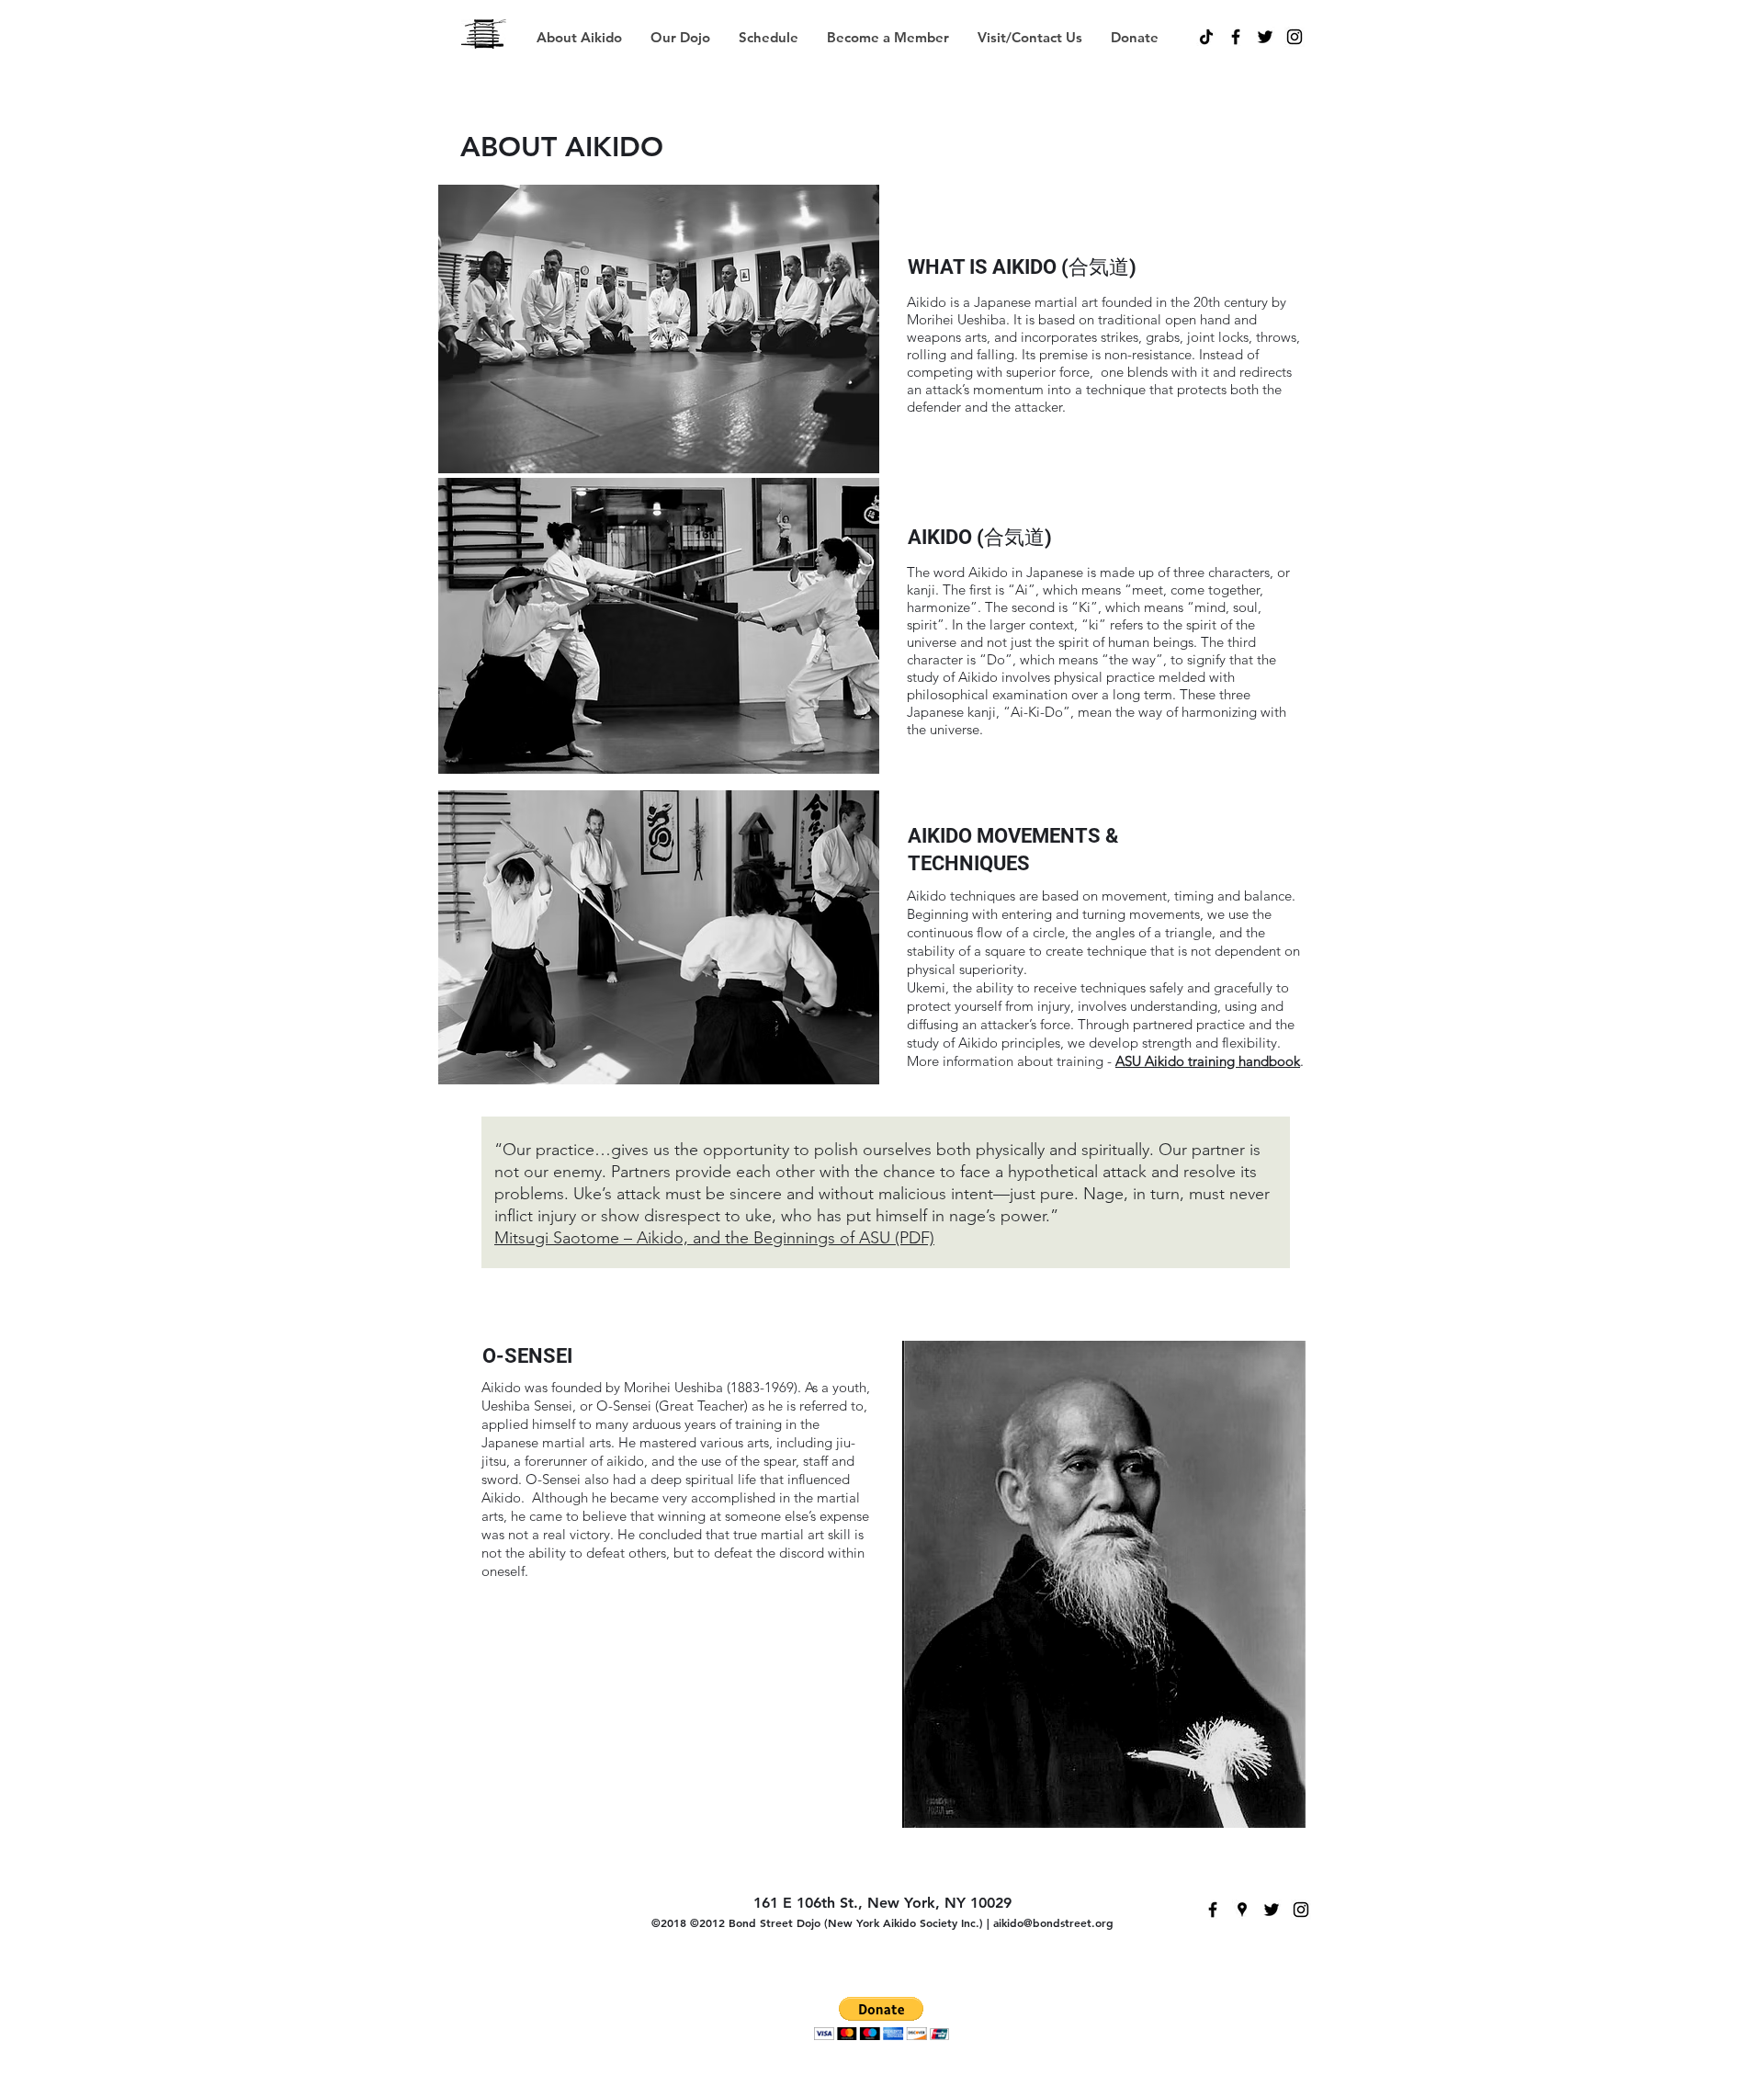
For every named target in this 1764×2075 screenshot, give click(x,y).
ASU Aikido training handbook (1208, 1061)
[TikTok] (1206, 37)
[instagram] (1295, 37)
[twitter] (1265, 37)
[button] (768, 37)
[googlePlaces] (1242, 1910)
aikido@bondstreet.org (1053, 1922)
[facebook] (1236, 37)
